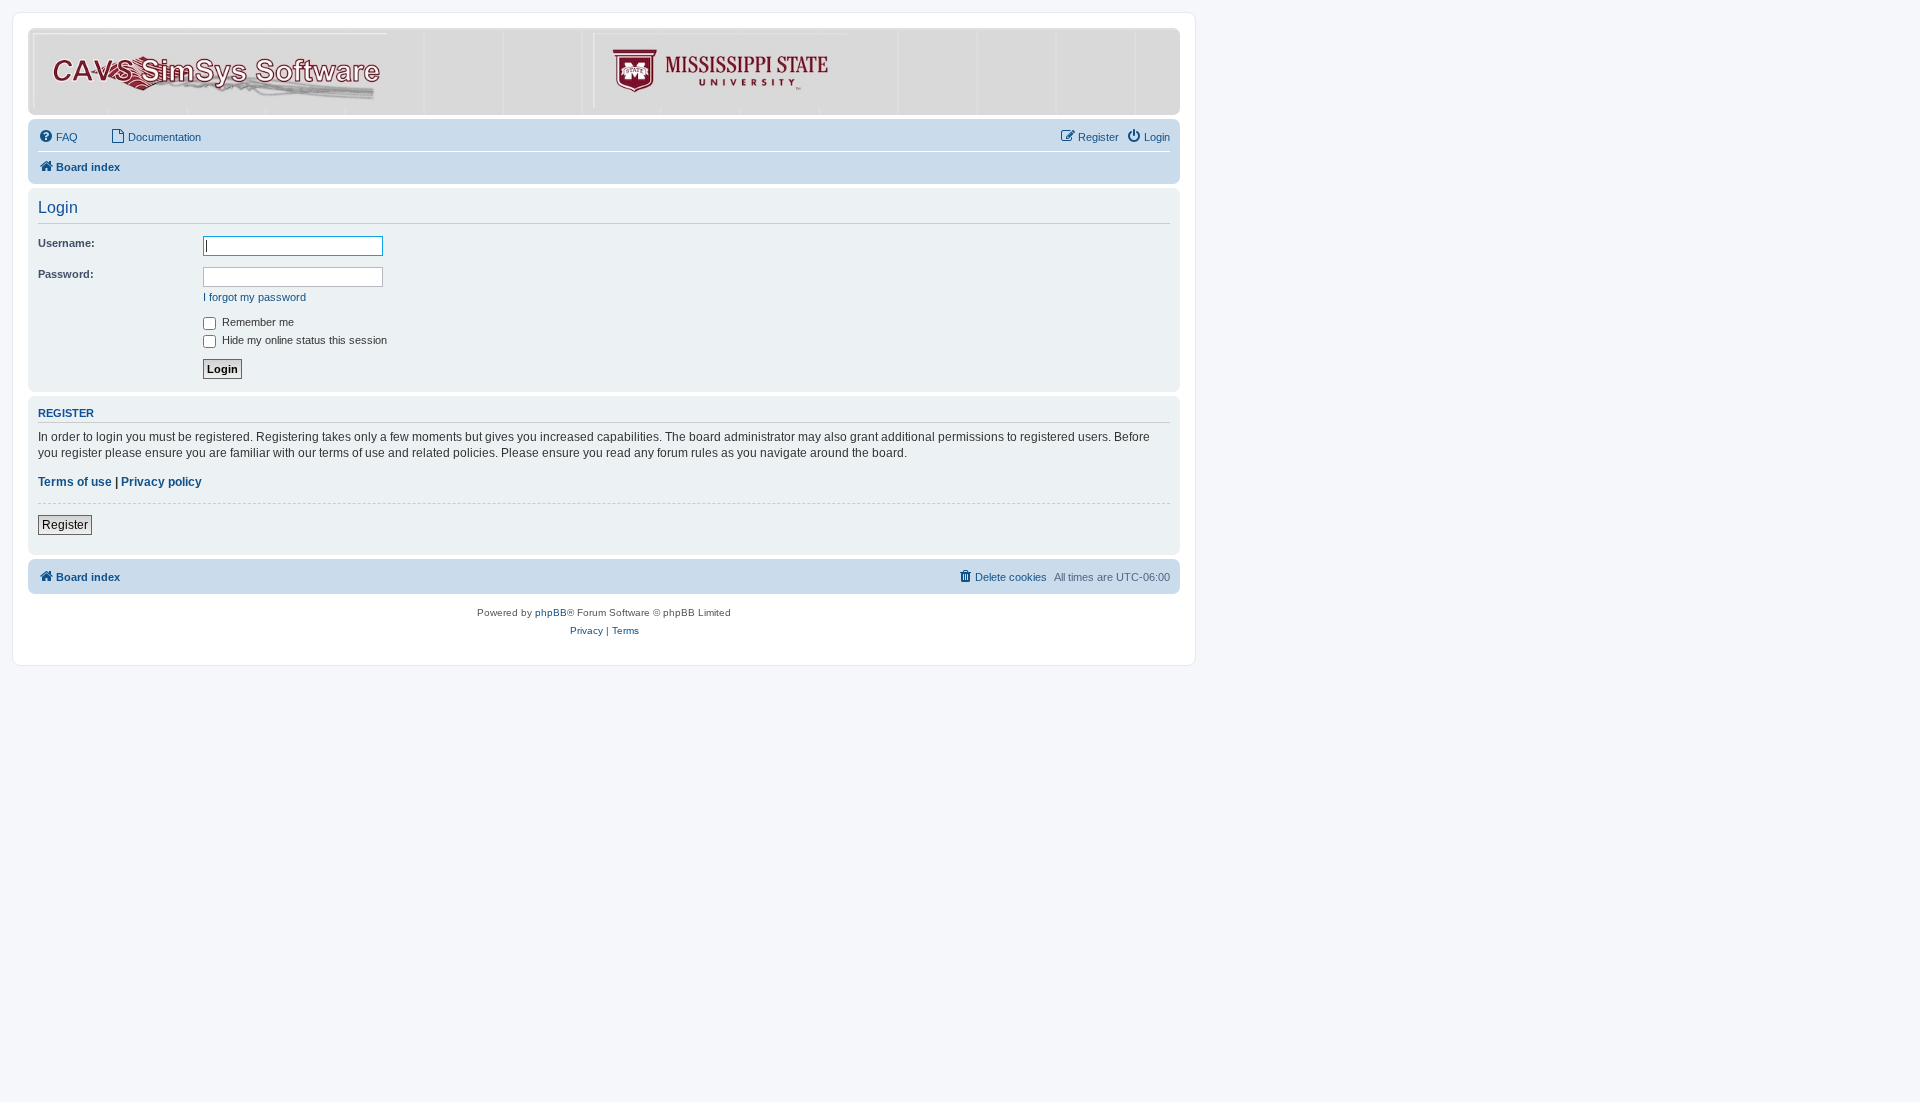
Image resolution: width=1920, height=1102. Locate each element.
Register (65, 525)
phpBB (551, 612)
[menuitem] (58, 137)
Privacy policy (161, 482)
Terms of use (75, 482)
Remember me (256, 322)
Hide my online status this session (303, 340)
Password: (66, 274)
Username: (66, 243)
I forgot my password (254, 297)
